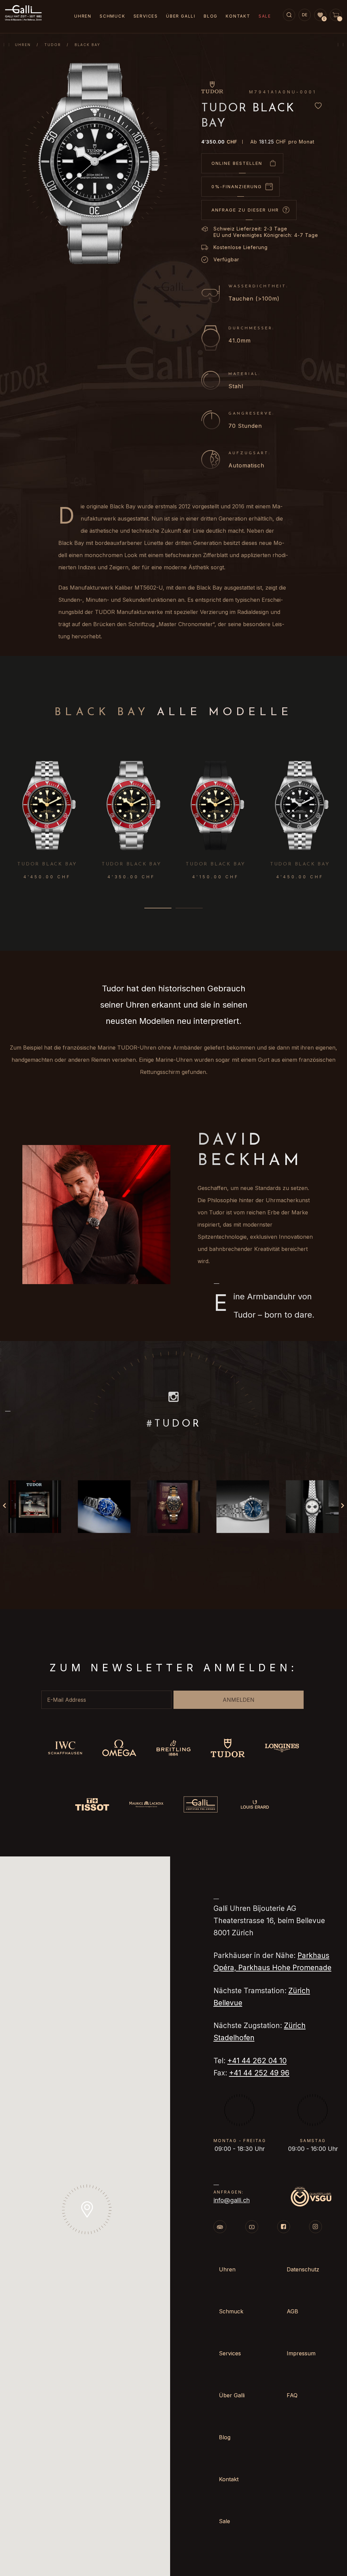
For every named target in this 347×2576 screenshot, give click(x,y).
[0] (320, 15)
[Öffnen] (35, 1507)
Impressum (301, 2353)
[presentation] (339, 803)
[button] (158, 908)
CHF (219, 142)
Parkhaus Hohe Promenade (285, 1968)
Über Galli (181, 16)
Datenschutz (303, 2269)
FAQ (292, 2395)
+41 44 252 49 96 (259, 2073)
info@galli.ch (232, 2200)
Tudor (53, 45)
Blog (211, 16)
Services (146, 16)
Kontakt (238, 16)
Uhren (23, 45)
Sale (265, 16)
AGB (292, 2311)
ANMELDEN (239, 1700)
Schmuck (113, 16)
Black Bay (87, 45)
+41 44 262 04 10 (257, 2061)
